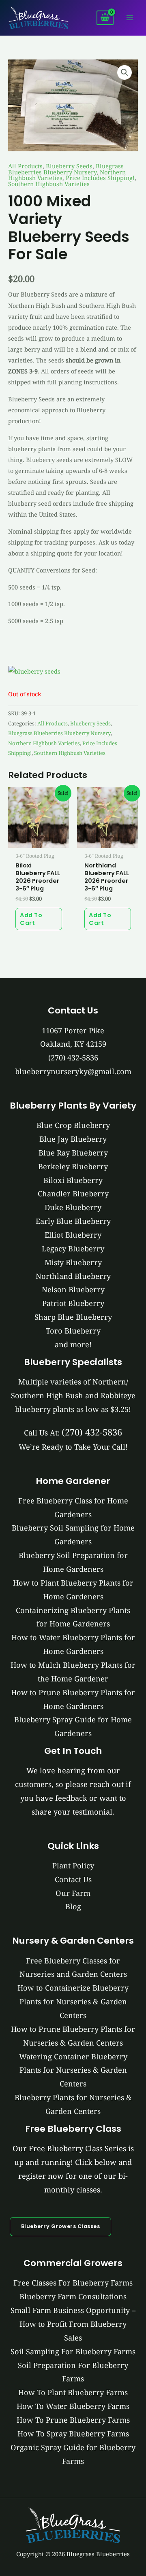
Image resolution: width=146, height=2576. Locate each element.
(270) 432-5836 (73, 1058)
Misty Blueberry (73, 1262)
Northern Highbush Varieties (44, 743)
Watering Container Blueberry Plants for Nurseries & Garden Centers (73, 2070)
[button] (125, 72)
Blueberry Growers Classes (61, 2226)
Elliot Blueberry (73, 1235)
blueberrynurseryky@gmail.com (73, 1071)
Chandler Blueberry (73, 1194)
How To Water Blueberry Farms (73, 2406)
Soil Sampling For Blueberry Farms (73, 2351)
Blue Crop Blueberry (73, 1125)
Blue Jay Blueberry (73, 1139)
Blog (73, 1906)
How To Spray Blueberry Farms (73, 2434)
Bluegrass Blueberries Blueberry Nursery (66, 169)
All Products (25, 166)
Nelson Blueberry (73, 1289)
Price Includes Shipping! (100, 178)
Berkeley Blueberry (73, 1166)
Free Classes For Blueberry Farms (73, 2283)
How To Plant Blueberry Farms (73, 2392)
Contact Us (73, 1879)
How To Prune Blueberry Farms (73, 2420)
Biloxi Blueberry (73, 1180)
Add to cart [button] (31, 919)
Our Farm (73, 1893)
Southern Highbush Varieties (49, 184)
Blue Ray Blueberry (73, 1153)
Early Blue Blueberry (73, 1221)
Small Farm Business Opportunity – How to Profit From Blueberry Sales (73, 2324)
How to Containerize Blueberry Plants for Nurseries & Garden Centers (73, 2001)
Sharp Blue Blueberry (73, 1317)
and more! (73, 1344)
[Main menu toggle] (130, 18)
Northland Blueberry (73, 1276)
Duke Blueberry (73, 1207)
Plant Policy (73, 1866)
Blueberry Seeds (69, 166)
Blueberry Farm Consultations (73, 2296)
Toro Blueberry (73, 1331)
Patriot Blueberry (73, 1303)
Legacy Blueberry (73, 1249)
